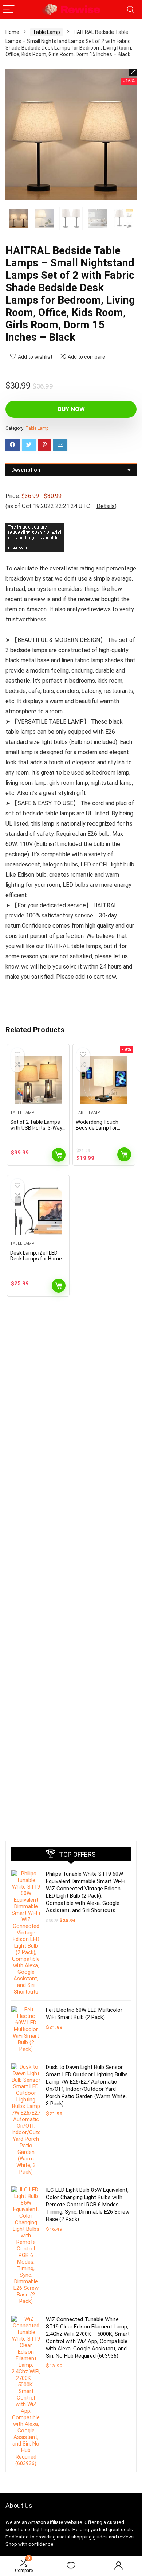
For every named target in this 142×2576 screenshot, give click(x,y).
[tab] (71, 470)
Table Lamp (46, 32)
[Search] (131, 10)
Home (12, 32)
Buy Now (71, 409)
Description (26, 470)
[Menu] (9, 10)
